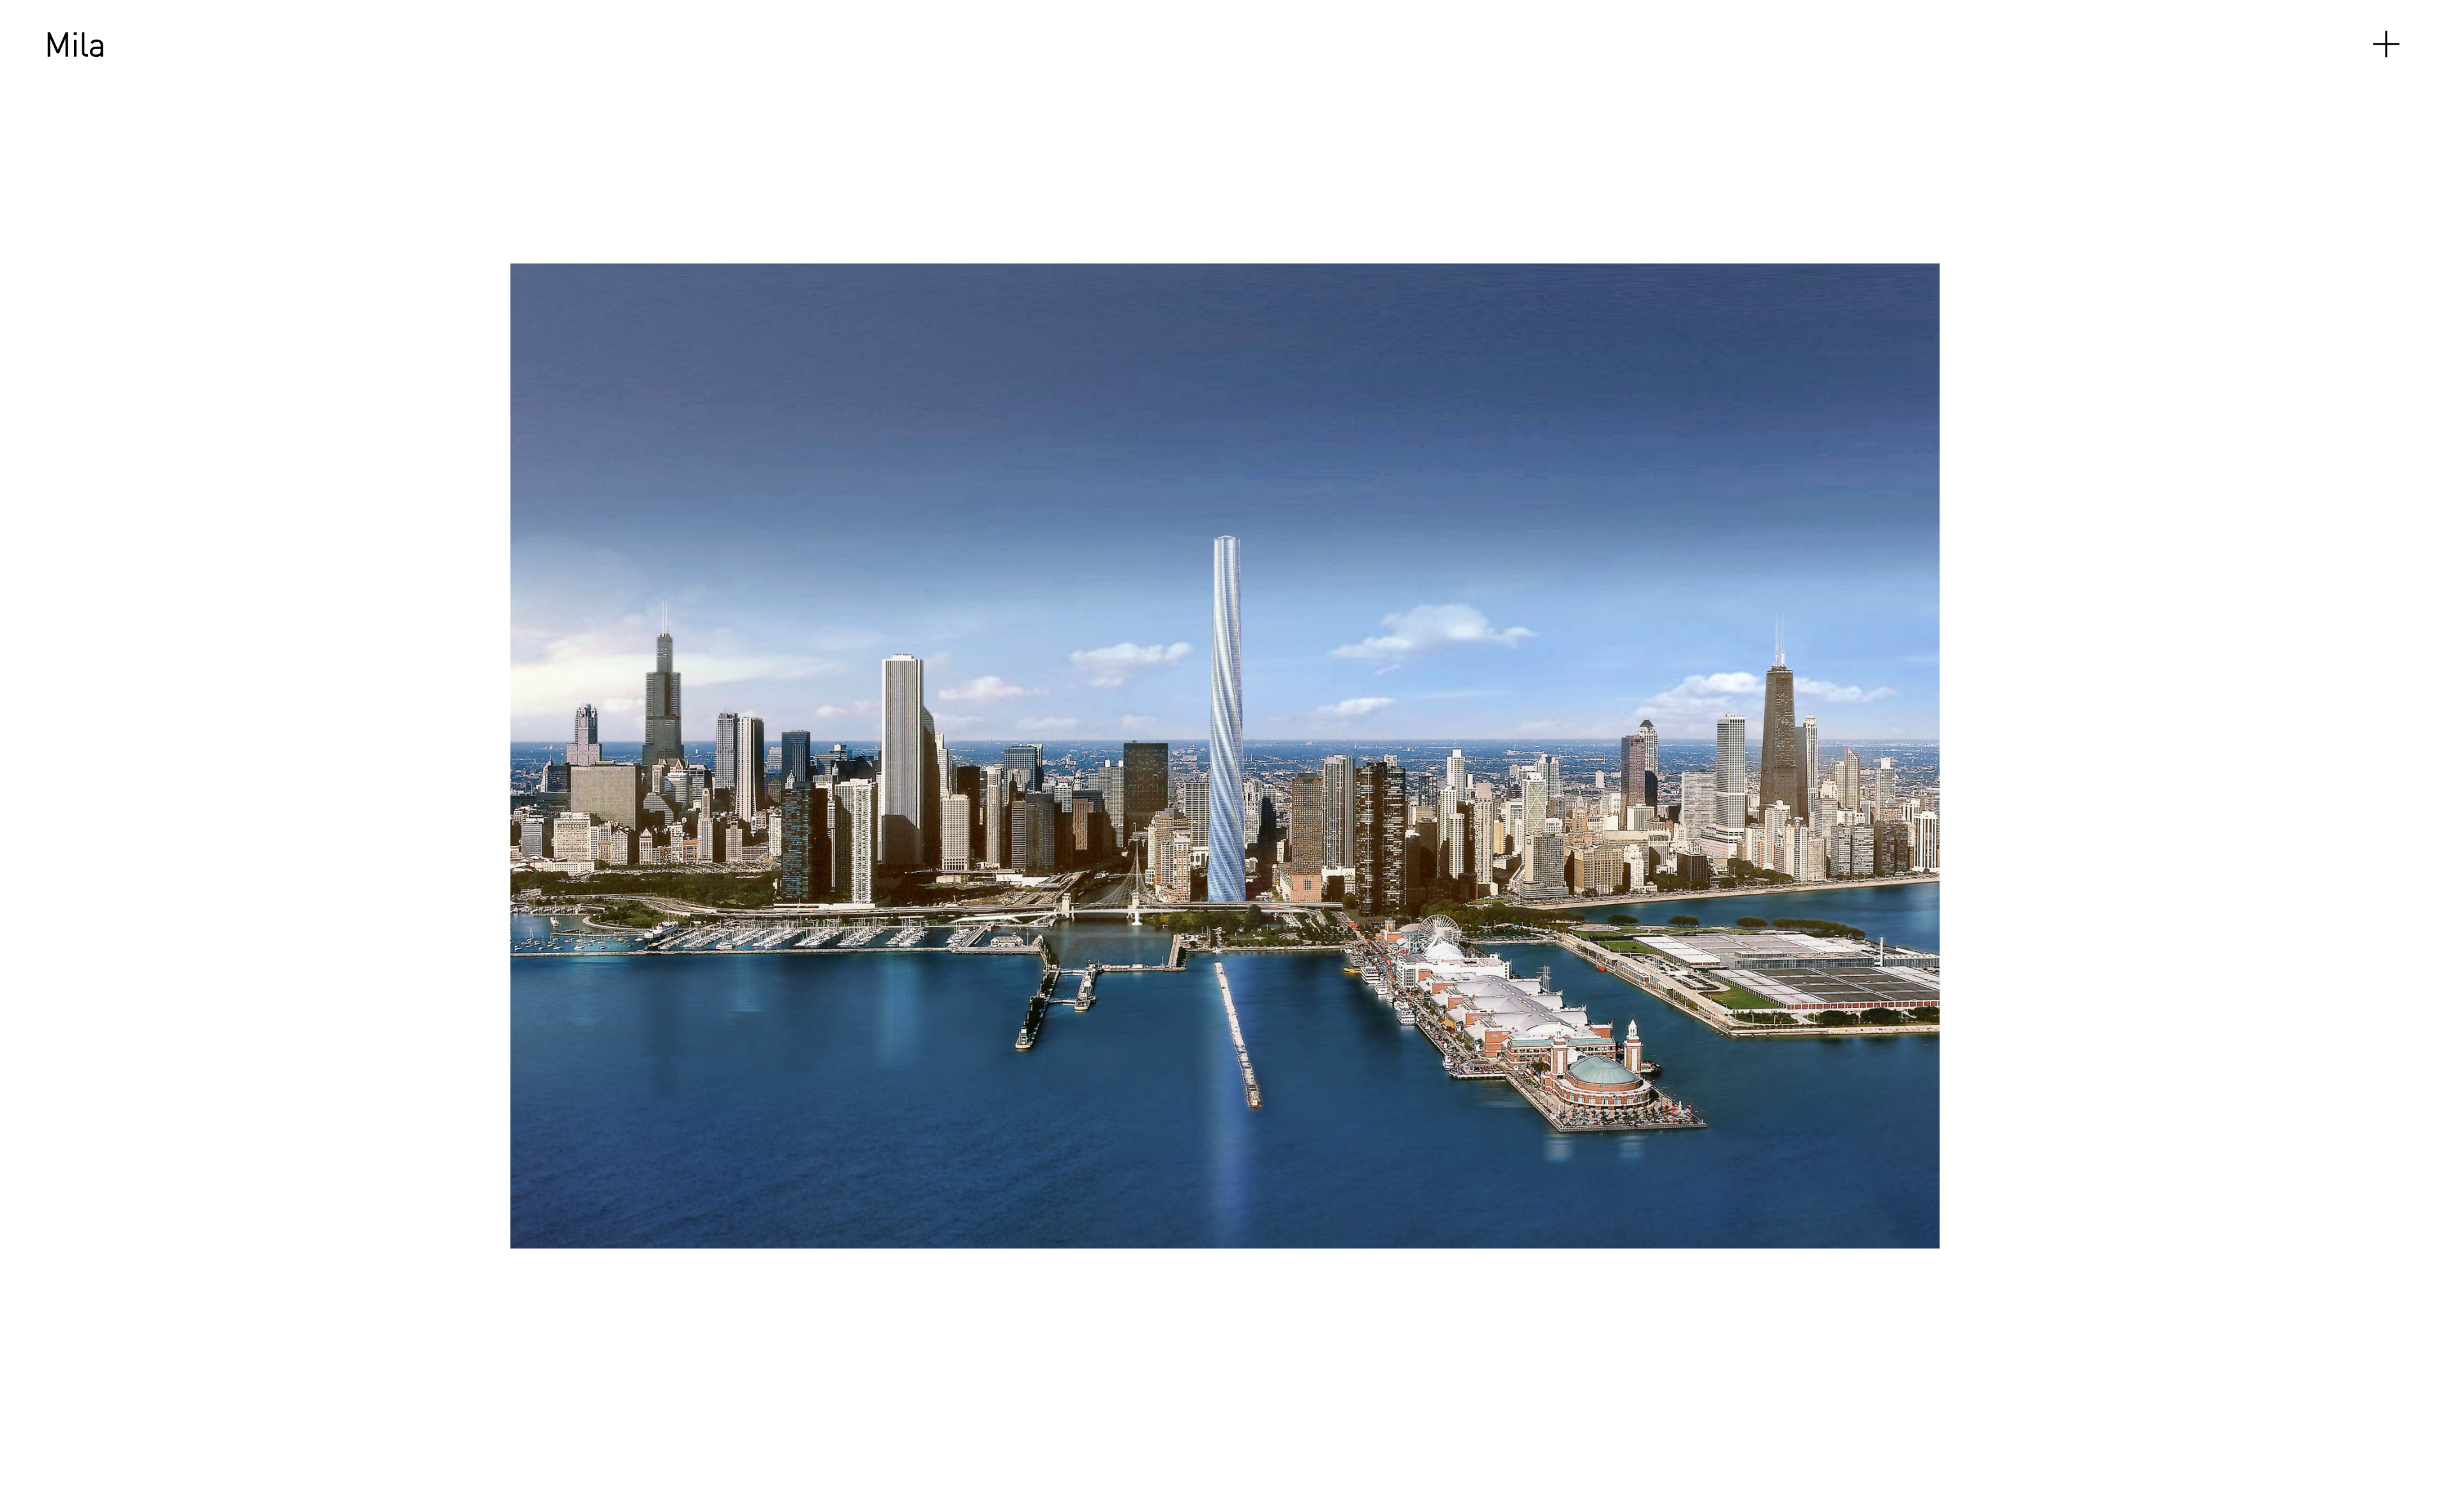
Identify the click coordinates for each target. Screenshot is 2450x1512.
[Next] (1705, 756)
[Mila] (77, 44)
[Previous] (500, 756)
